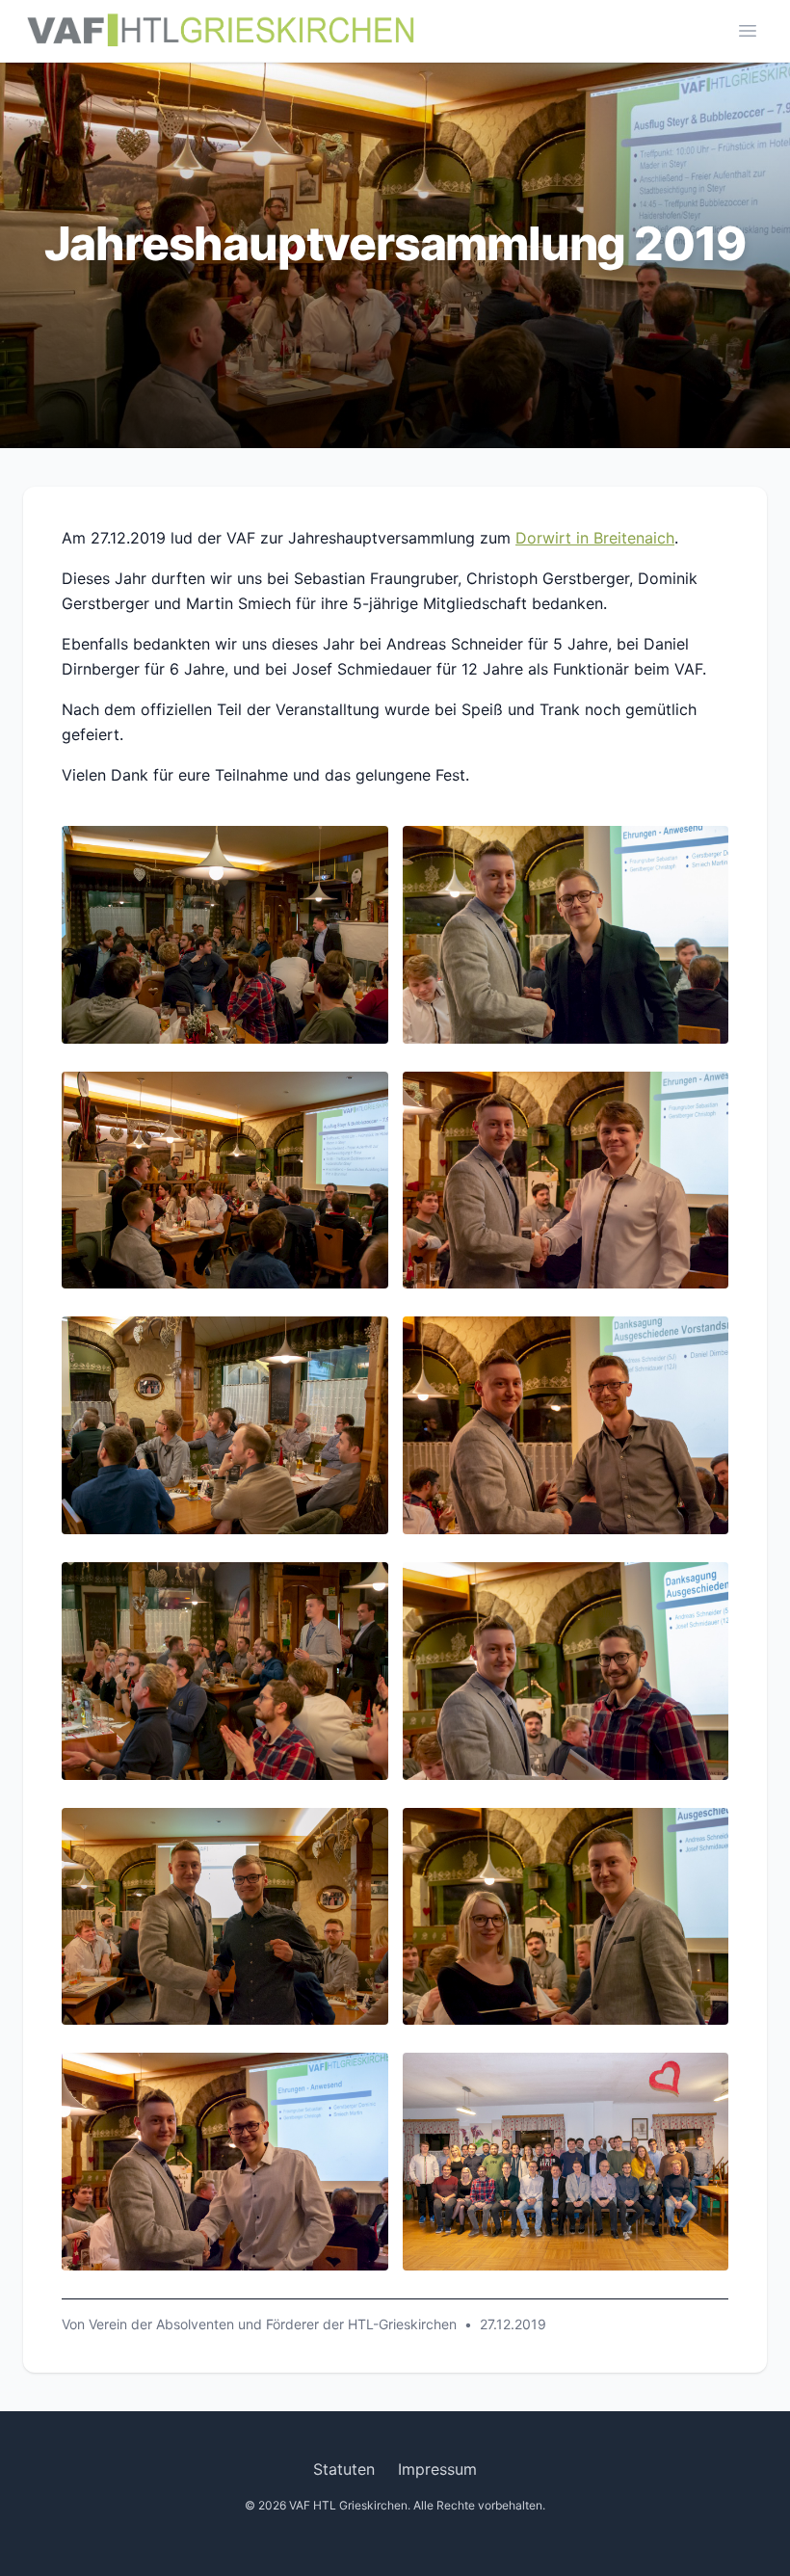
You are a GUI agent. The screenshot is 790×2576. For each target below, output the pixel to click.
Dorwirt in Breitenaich (595, 538)
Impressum (437, 2469)
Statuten (344, 2469)
